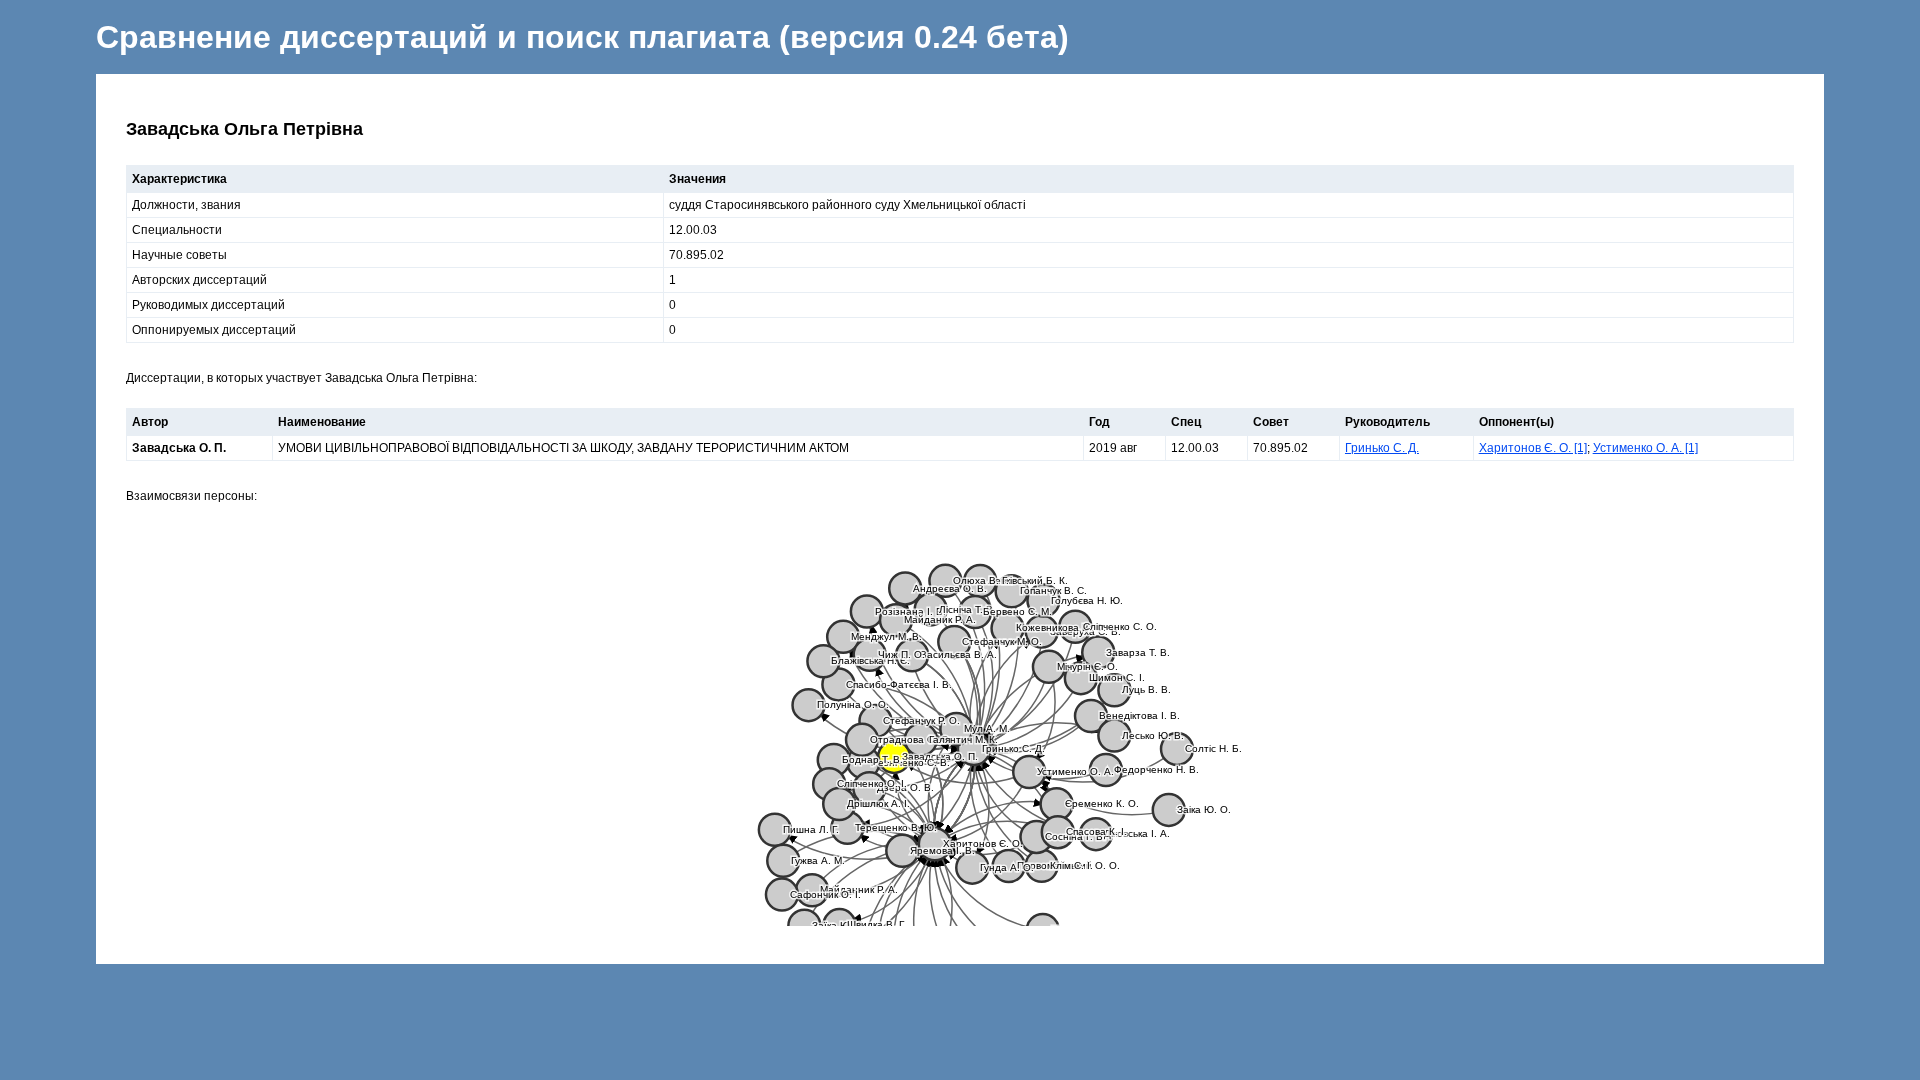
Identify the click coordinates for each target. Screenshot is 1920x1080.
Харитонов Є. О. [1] (1533, 448)
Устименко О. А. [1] (1645, 448)
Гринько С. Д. (1382, 448)
